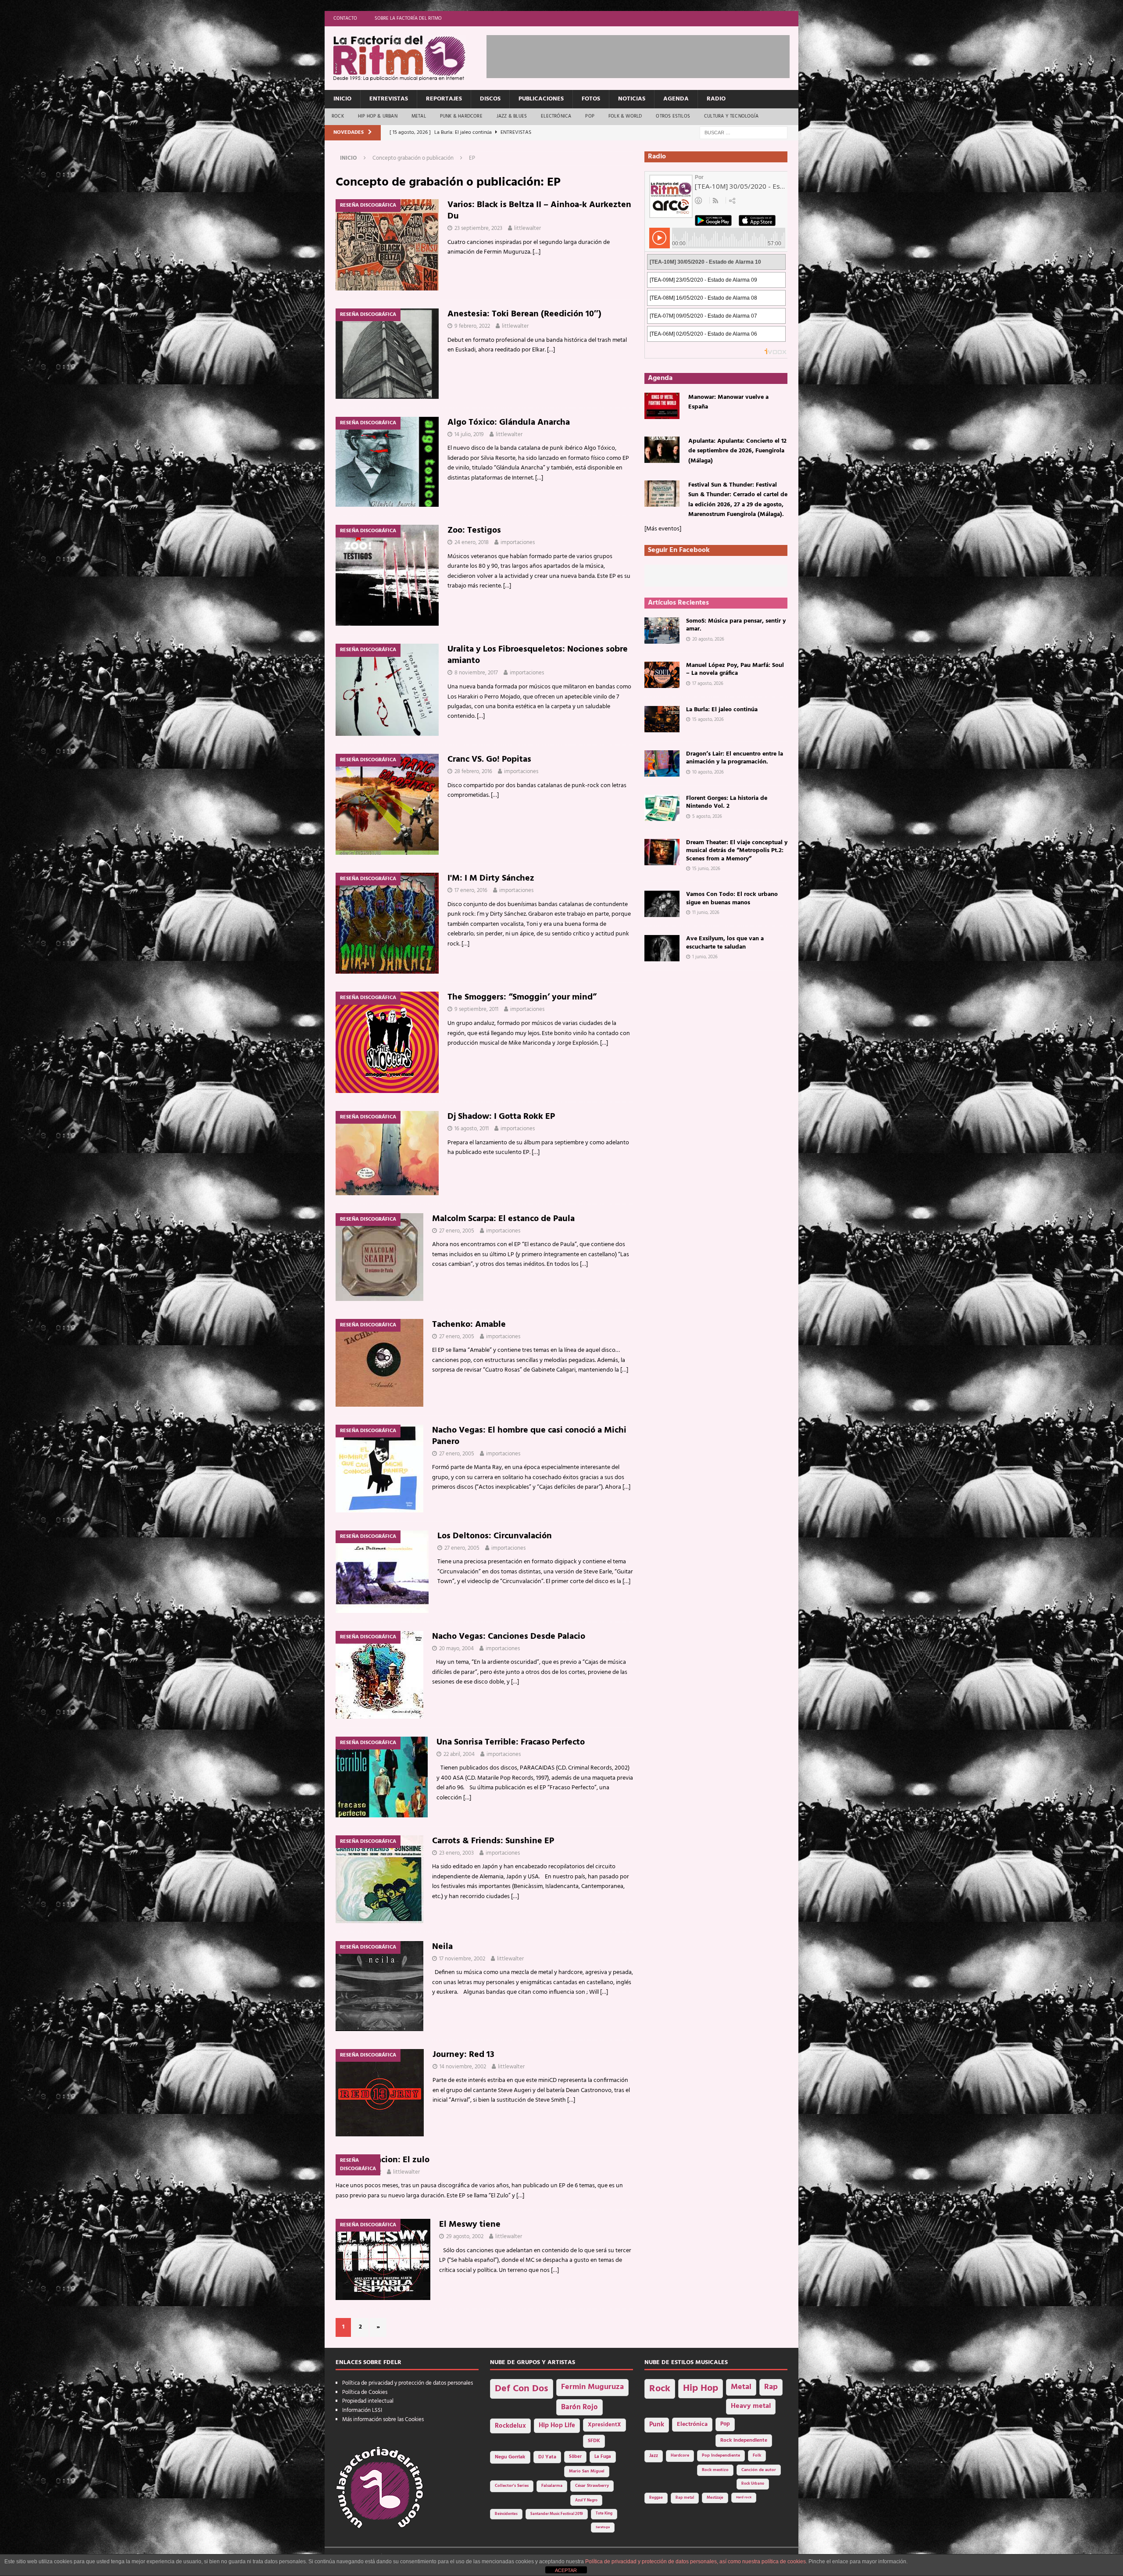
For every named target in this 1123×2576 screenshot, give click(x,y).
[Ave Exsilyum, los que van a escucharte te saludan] (662, 948)
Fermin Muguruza (592, 2387)
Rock (338, 116)
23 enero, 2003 (456, 1853)
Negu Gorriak (510, 2457)
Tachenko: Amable (469, 1325)
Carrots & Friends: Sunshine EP (493, 1841)
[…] (536, 252)
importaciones (518, 543)
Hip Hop (701, 2388)
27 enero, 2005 (457, 1231)
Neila (442, 1947)
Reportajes (444, 99)
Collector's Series (512, 2486)
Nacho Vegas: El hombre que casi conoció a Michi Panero (529, 1436)
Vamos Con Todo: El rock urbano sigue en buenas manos (732, 898)
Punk (657, 2425)
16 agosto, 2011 (472, 1129)
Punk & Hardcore (461, 116)
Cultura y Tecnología (731, 116)
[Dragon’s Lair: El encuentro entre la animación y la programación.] (662, 763)
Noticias (632, 99)
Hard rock (744, 2497)
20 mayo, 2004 (456, 1649)
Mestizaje (715, 2498)
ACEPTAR (566, 2570)
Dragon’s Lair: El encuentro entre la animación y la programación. (735, 758)
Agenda (676, 99)
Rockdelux (510, 2426)
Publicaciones (541, 99)
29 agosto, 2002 (465, 2237)
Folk (757, 2456)
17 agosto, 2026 (708, 684)
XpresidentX (604, 2425)
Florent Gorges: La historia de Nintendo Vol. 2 (727, 802)
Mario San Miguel (587, 2471)
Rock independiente (744, 2440)
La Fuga (603, 2457)
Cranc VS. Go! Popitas (489, 760)
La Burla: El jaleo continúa (722, 710)
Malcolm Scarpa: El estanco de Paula (503, 1219)
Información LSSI (362, 2410)
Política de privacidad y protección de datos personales (408, 2383)
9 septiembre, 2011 (476, 1009)
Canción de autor (759, 2470)
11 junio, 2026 (706, 913)
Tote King (604, 2514)
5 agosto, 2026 (707, 817)
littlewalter (528, 228)
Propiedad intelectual (368, 2401)
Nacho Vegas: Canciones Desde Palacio (509, 1637)
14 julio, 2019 (469, 435)
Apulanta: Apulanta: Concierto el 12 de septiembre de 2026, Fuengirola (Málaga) (737, 451)
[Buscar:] (744, 133)
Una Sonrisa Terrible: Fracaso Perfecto (511, 1742)
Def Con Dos (522, 2389)
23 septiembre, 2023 (478, 228)
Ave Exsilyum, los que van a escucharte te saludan (725, 943)
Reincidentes (506, 2514)
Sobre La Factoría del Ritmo (408, 18)
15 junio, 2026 (706, 869)
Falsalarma (552, 2486)
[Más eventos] (663, 529)
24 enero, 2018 (472, 543)
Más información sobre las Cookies (383, 2420)
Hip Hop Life (557, 2426)
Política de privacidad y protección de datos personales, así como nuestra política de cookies (696, 2562)
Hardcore (680, 2456)
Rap (771, 2387)
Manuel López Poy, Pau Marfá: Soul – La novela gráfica (735, 669)
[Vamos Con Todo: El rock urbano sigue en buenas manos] (662, 904)
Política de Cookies (365, 2392)
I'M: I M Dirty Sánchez (491, 878)
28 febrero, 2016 (473, 772)
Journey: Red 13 (463, 2055)
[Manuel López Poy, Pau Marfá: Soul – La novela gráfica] (662, 675)
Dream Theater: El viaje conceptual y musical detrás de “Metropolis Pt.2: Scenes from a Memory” (737, 851)
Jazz (654, 2456)
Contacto (345, 18)
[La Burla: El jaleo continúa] (662, 719)
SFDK (594, 2441)
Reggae (656, 2498)
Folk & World (625, 116)
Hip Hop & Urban (378, 116)
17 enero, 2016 (471, 890)
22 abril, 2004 (459, 1754)
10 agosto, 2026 (708, 772)
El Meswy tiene (470, 2225)
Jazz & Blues (512, 116)
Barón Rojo (579, 2407)
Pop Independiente (721, 2456)
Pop (590, 116)
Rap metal (685, 2498)
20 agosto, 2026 (708, 639)
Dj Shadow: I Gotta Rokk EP (501, 1117)
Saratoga (603, 2527)
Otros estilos (673, 116)
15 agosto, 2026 (708, 720)
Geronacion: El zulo (391, 2160)
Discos (490, 99)
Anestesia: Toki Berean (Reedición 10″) (524, 314)
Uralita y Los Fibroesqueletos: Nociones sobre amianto (538, 655)
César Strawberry (592, 2486)
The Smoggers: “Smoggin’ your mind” (522, 997)
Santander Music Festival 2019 (557, 2514)
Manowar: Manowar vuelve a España (728, 402)
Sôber (575, 2457)
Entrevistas (389, 99)
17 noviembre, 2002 (462, 1959)
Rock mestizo (715, 2470)
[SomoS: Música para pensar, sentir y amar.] (662, 631)
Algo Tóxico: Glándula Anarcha (509, 423)
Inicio (342, 99)
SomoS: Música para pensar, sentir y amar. (736, 625)
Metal (419, 116)
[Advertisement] (646, 55)
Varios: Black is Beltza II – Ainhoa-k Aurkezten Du (539, 211)
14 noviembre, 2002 (463, 2067)
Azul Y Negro (586, 2500)
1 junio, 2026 (705, 957)
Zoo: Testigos (474, 530)
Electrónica (556, 116)
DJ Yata (547, 2457)
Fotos (591, 99)
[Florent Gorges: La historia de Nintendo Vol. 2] (662, 808)
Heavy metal (751, 2406)
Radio (716, 99)
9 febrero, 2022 (472, 326)
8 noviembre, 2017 (476, 673)
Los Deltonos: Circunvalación (495, 1536)
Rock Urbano (753, 2484)
